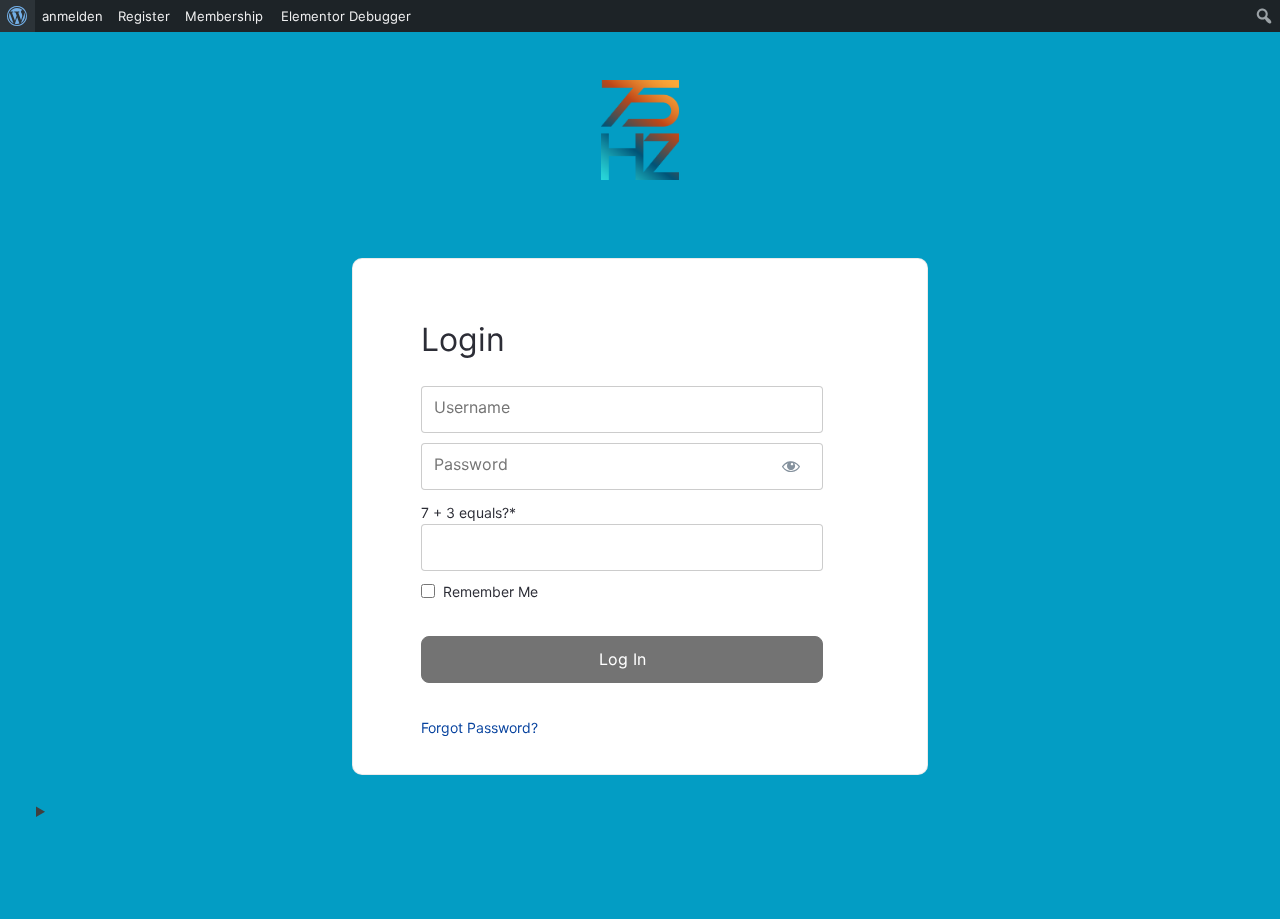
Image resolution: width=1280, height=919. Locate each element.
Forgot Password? (479, 727)
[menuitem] (17, 16)
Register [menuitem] (144, 16)
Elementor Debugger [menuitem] (346, 16)
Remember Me (490, 591)
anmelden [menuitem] (72, 16)
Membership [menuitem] (224, 16)
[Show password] (790, 466)
